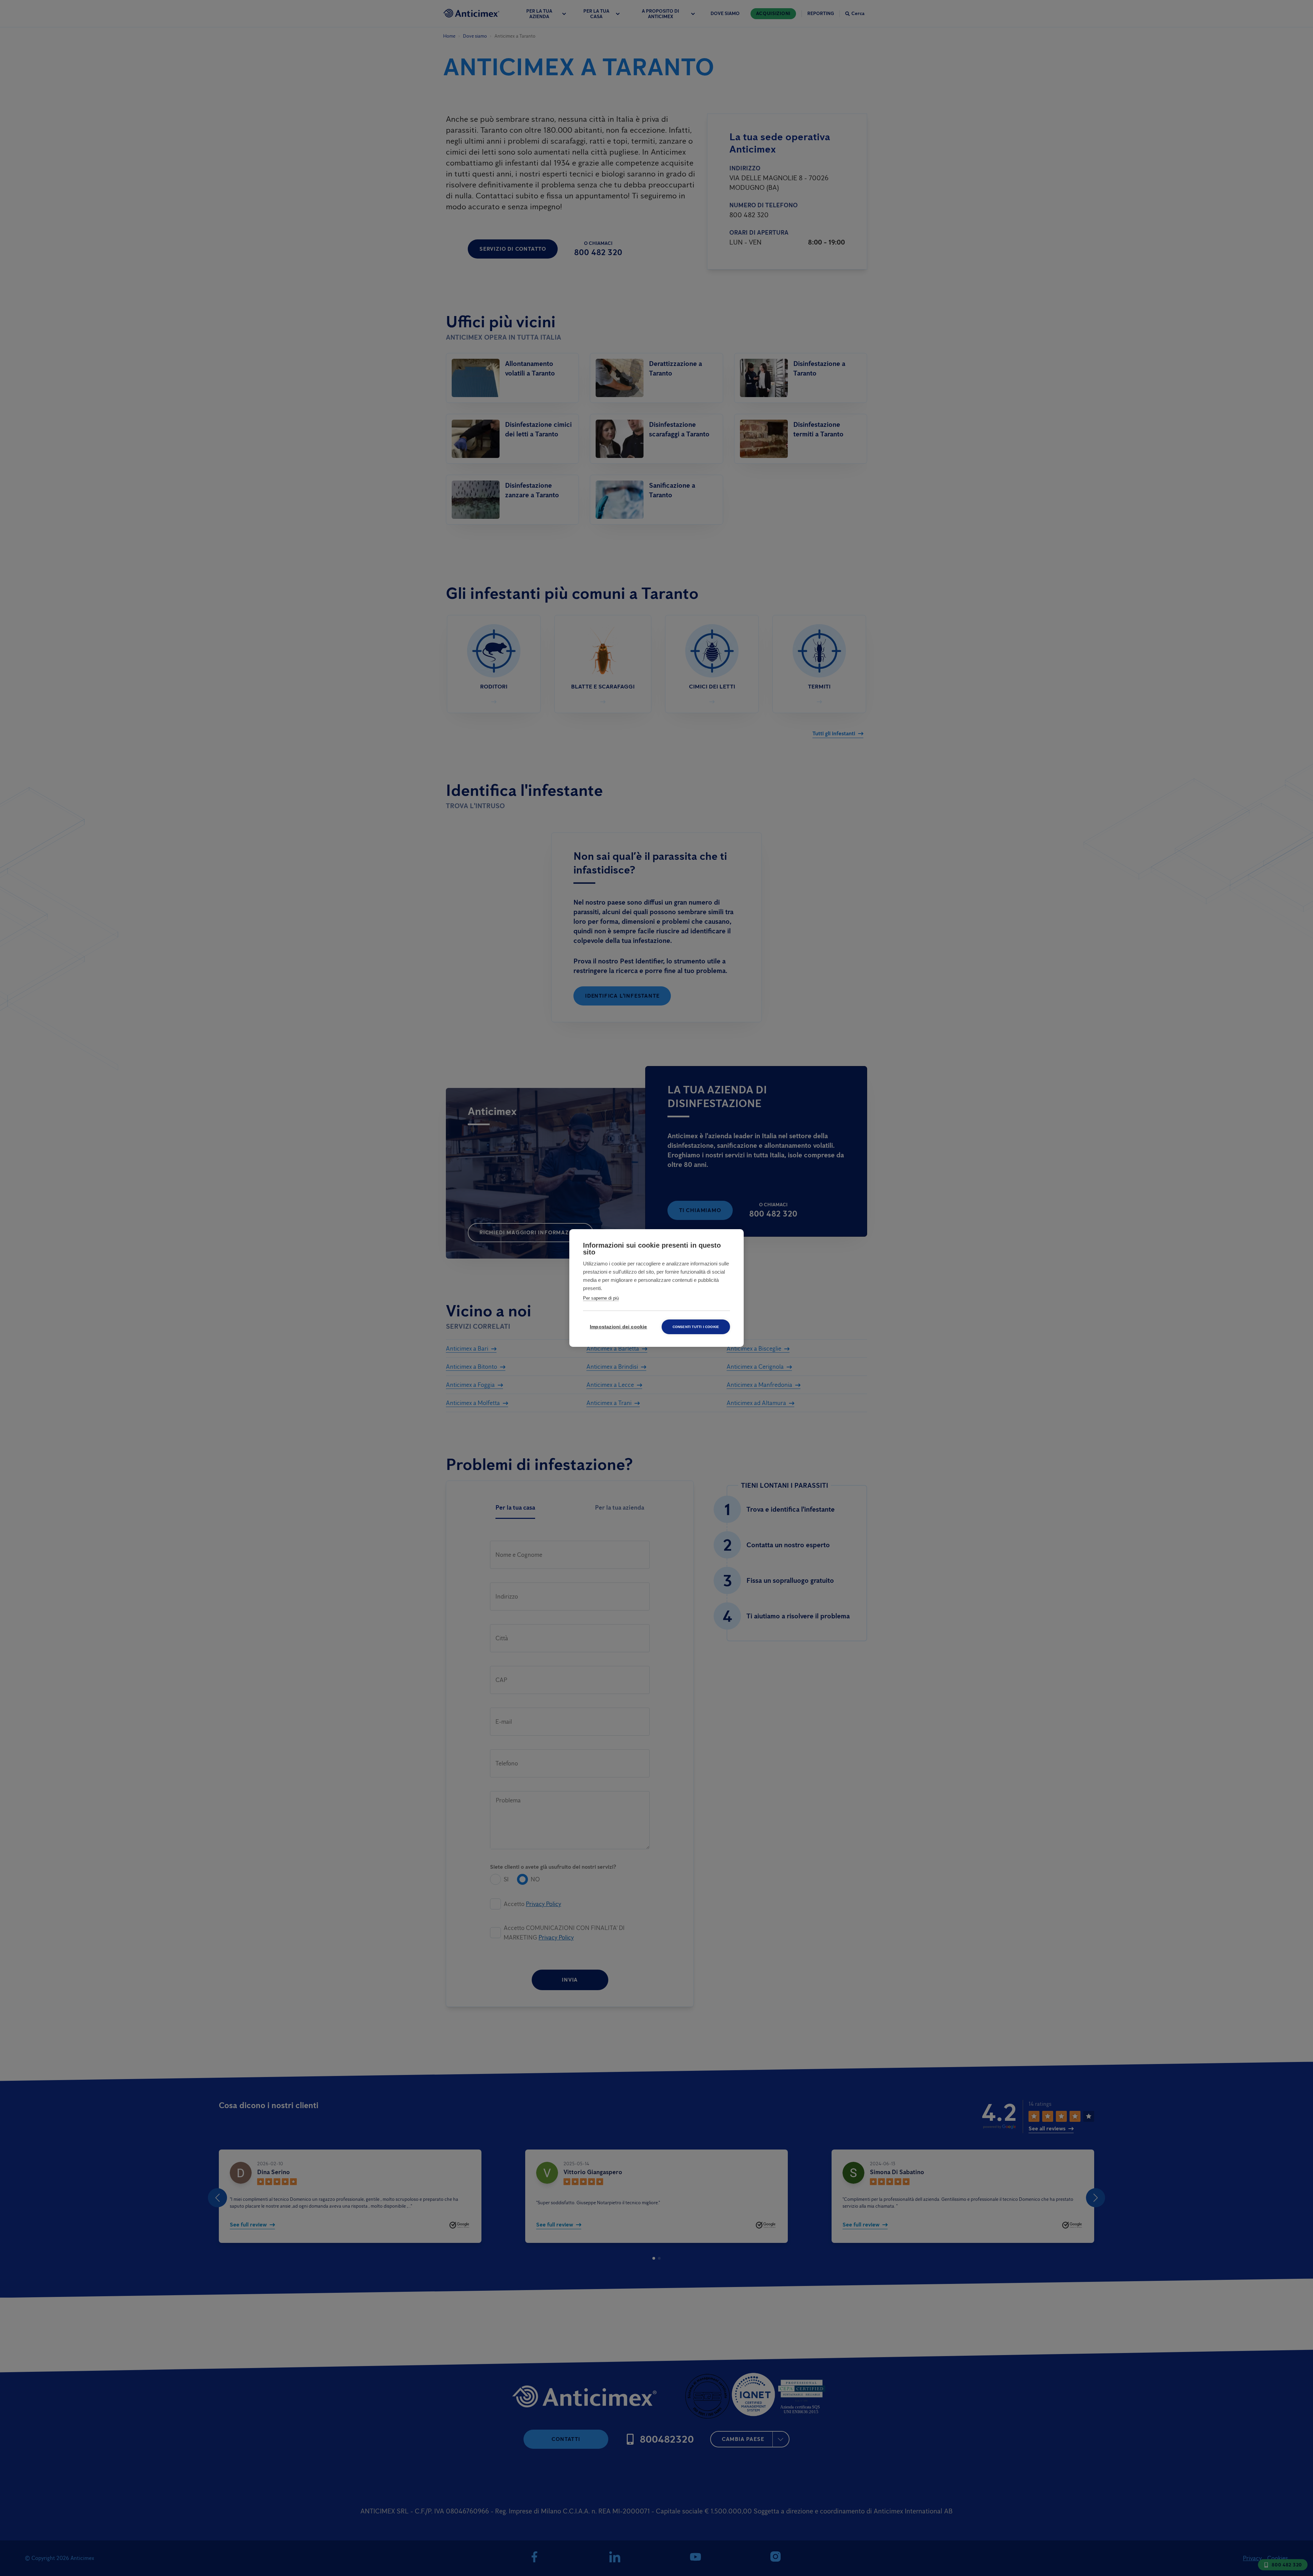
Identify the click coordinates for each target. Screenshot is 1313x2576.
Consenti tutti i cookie (696, 1327)
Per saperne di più (601, 1298)
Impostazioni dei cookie (619, 1327)
